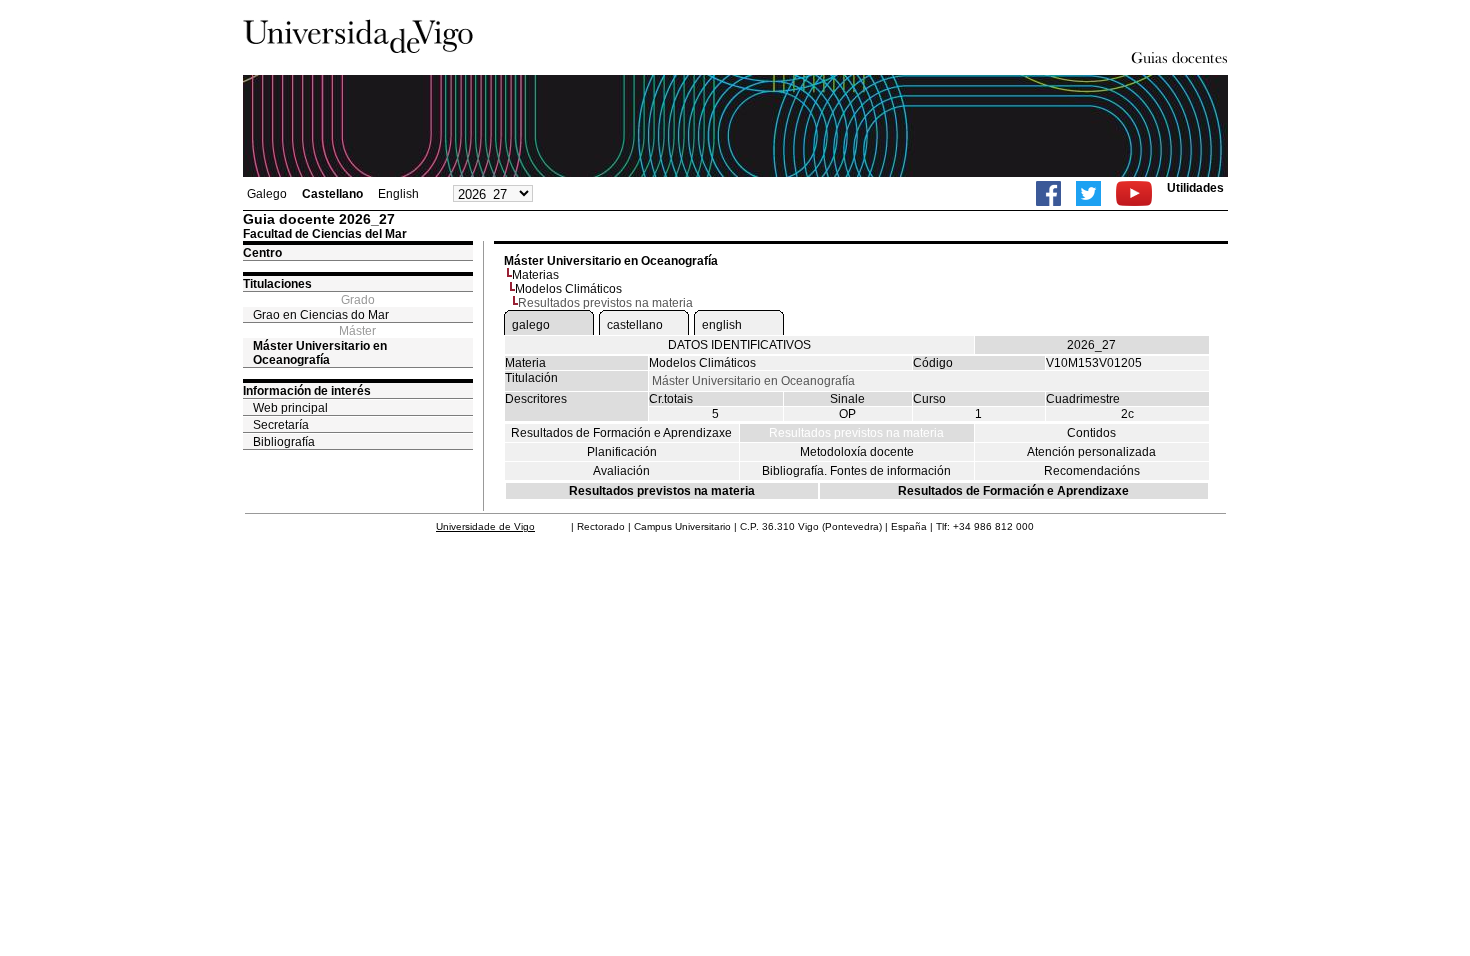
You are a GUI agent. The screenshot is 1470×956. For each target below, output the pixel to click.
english (722, 325)
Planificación (622, 452)
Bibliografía (284, 442)
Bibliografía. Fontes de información (856, 471)
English (398, 194)
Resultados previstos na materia (856, 433)
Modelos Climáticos (568, 289)
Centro (262, 253)
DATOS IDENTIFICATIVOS (739, 345)
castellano (635, 325)
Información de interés (307, 391)
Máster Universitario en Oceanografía (320, 353)
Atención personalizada (1091, 452)
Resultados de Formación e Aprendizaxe (621, 433)
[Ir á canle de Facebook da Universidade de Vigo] (1048, 193)
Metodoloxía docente (857, 452)
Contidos (1091, 433)
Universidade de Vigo (485, 526)
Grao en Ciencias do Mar (321, 315)
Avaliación (621, 471)
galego (531, 325)
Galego (267, 194)
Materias (535, 275)
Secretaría (281, 425)
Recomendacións (1092, 471)
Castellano (332, 194)
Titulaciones (277, 284)
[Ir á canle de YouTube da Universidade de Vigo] (1134, 193)
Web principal (290, 408)
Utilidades (1195, 188)
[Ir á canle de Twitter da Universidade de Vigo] (1088, 193)
